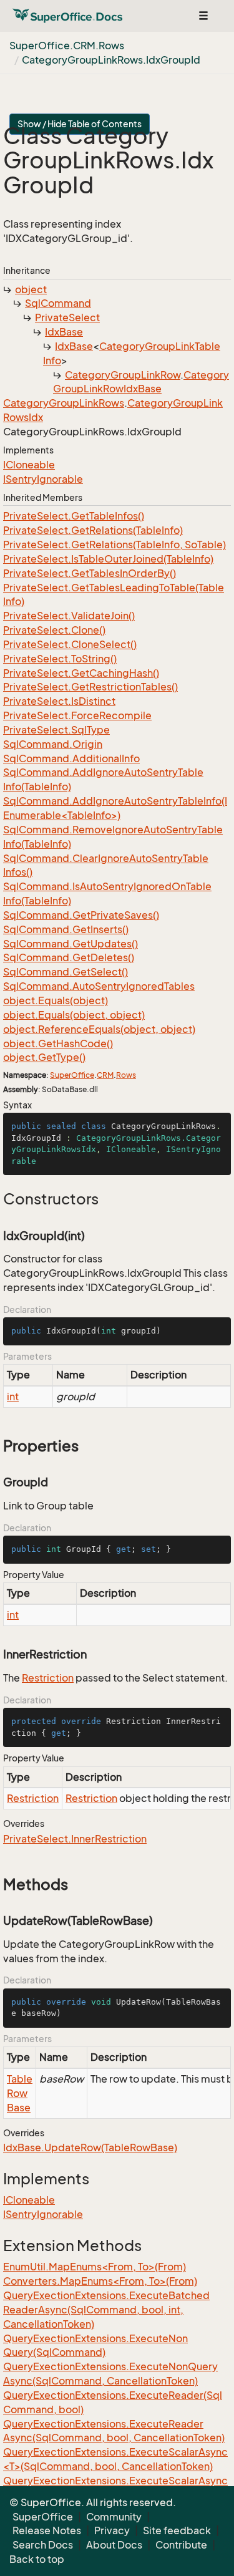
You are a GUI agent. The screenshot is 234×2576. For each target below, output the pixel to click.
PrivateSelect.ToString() (60, 659)
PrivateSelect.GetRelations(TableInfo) (93, 530)
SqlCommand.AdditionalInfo (71, 758)
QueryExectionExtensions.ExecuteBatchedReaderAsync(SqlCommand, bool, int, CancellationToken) (106, 2310)
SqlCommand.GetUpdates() (71, 944)
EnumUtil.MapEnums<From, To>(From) (95, 2267)
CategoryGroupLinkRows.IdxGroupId (111, 60)
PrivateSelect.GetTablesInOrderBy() (90, 573)
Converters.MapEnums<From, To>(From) (100, 2281)
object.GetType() (44, 1057)
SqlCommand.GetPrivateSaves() (81, 915)
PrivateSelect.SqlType (56, 730)
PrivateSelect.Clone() (54, 630)
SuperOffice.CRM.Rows (67, 46)
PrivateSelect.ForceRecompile (77, 715)
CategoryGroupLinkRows (64, 403)
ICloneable (29, 465)
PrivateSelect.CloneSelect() (70, 644)
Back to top (37, 2559)
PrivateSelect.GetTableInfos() (74, 516)
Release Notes (47, 2530)
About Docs (114, 2545)
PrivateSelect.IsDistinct (59, 701)
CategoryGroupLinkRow (123, 375)
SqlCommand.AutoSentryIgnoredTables (99, 986)
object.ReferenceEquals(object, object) (99, 1029)
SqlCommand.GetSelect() (66, 972)
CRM (105, 1075)
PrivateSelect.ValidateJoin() (69, 616)
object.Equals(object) (56, 1000)
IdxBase (64, 332)
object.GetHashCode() (58, 1043)
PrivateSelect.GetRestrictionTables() (90, 687)
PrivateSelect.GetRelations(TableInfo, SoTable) (115, 545)
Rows (126, 1075)
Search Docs (43, 2545)
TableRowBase (20, 2093)
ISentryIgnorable (43, 479)
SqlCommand (58, 303)
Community (114, 2517)
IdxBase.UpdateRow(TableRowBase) (90, 2147)
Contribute (181, 2545)
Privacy (112, 2530)
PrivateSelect (67, 317)
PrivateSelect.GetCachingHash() (81, 673)
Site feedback (177, 2530)
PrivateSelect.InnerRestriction (75, 1839)
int (13, 1397)
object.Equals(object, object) (74, 1015)
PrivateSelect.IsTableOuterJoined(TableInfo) (108, 559)
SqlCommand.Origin (53, 744)
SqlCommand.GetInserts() (66, 929)
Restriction (48, 1678)
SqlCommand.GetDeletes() (69, 957)
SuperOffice (72, 1075)
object (31, 289)
